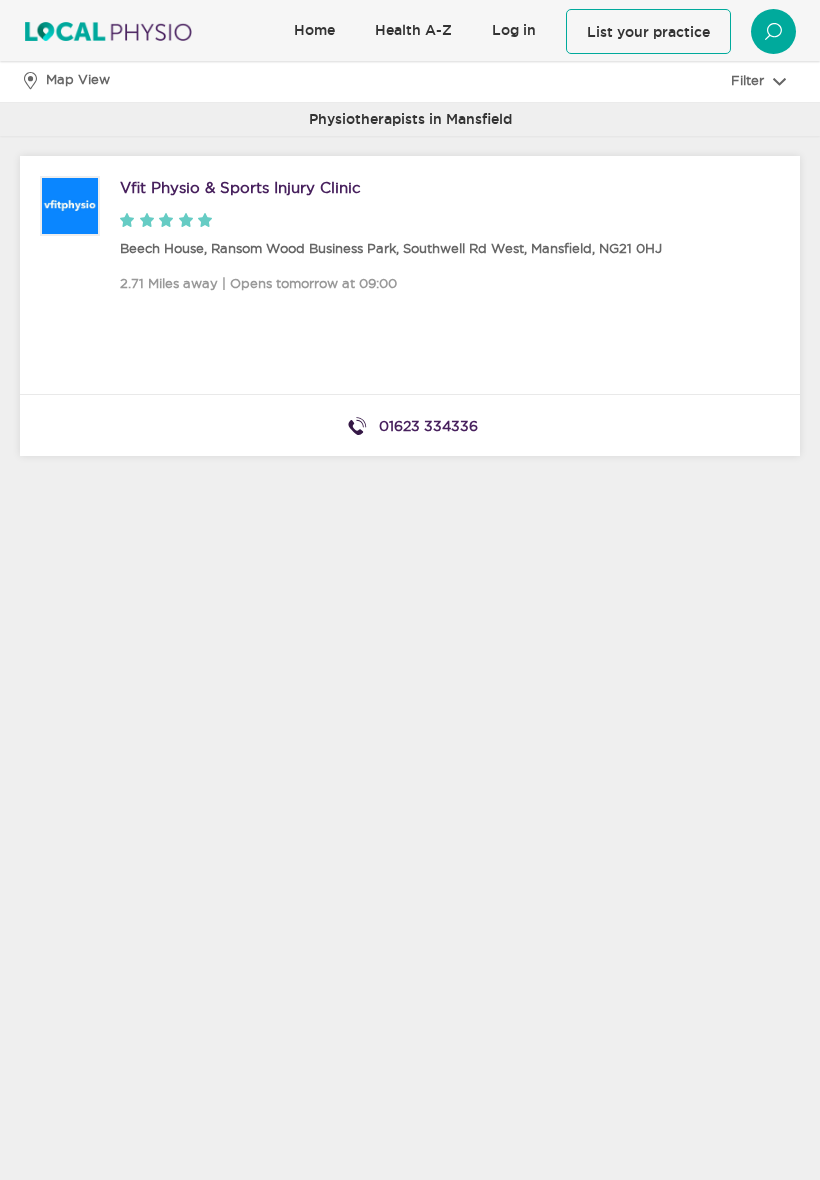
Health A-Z (413, 30)
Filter (749, 80)
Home (314, 30)
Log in (514, 30)
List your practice (648, 32)
